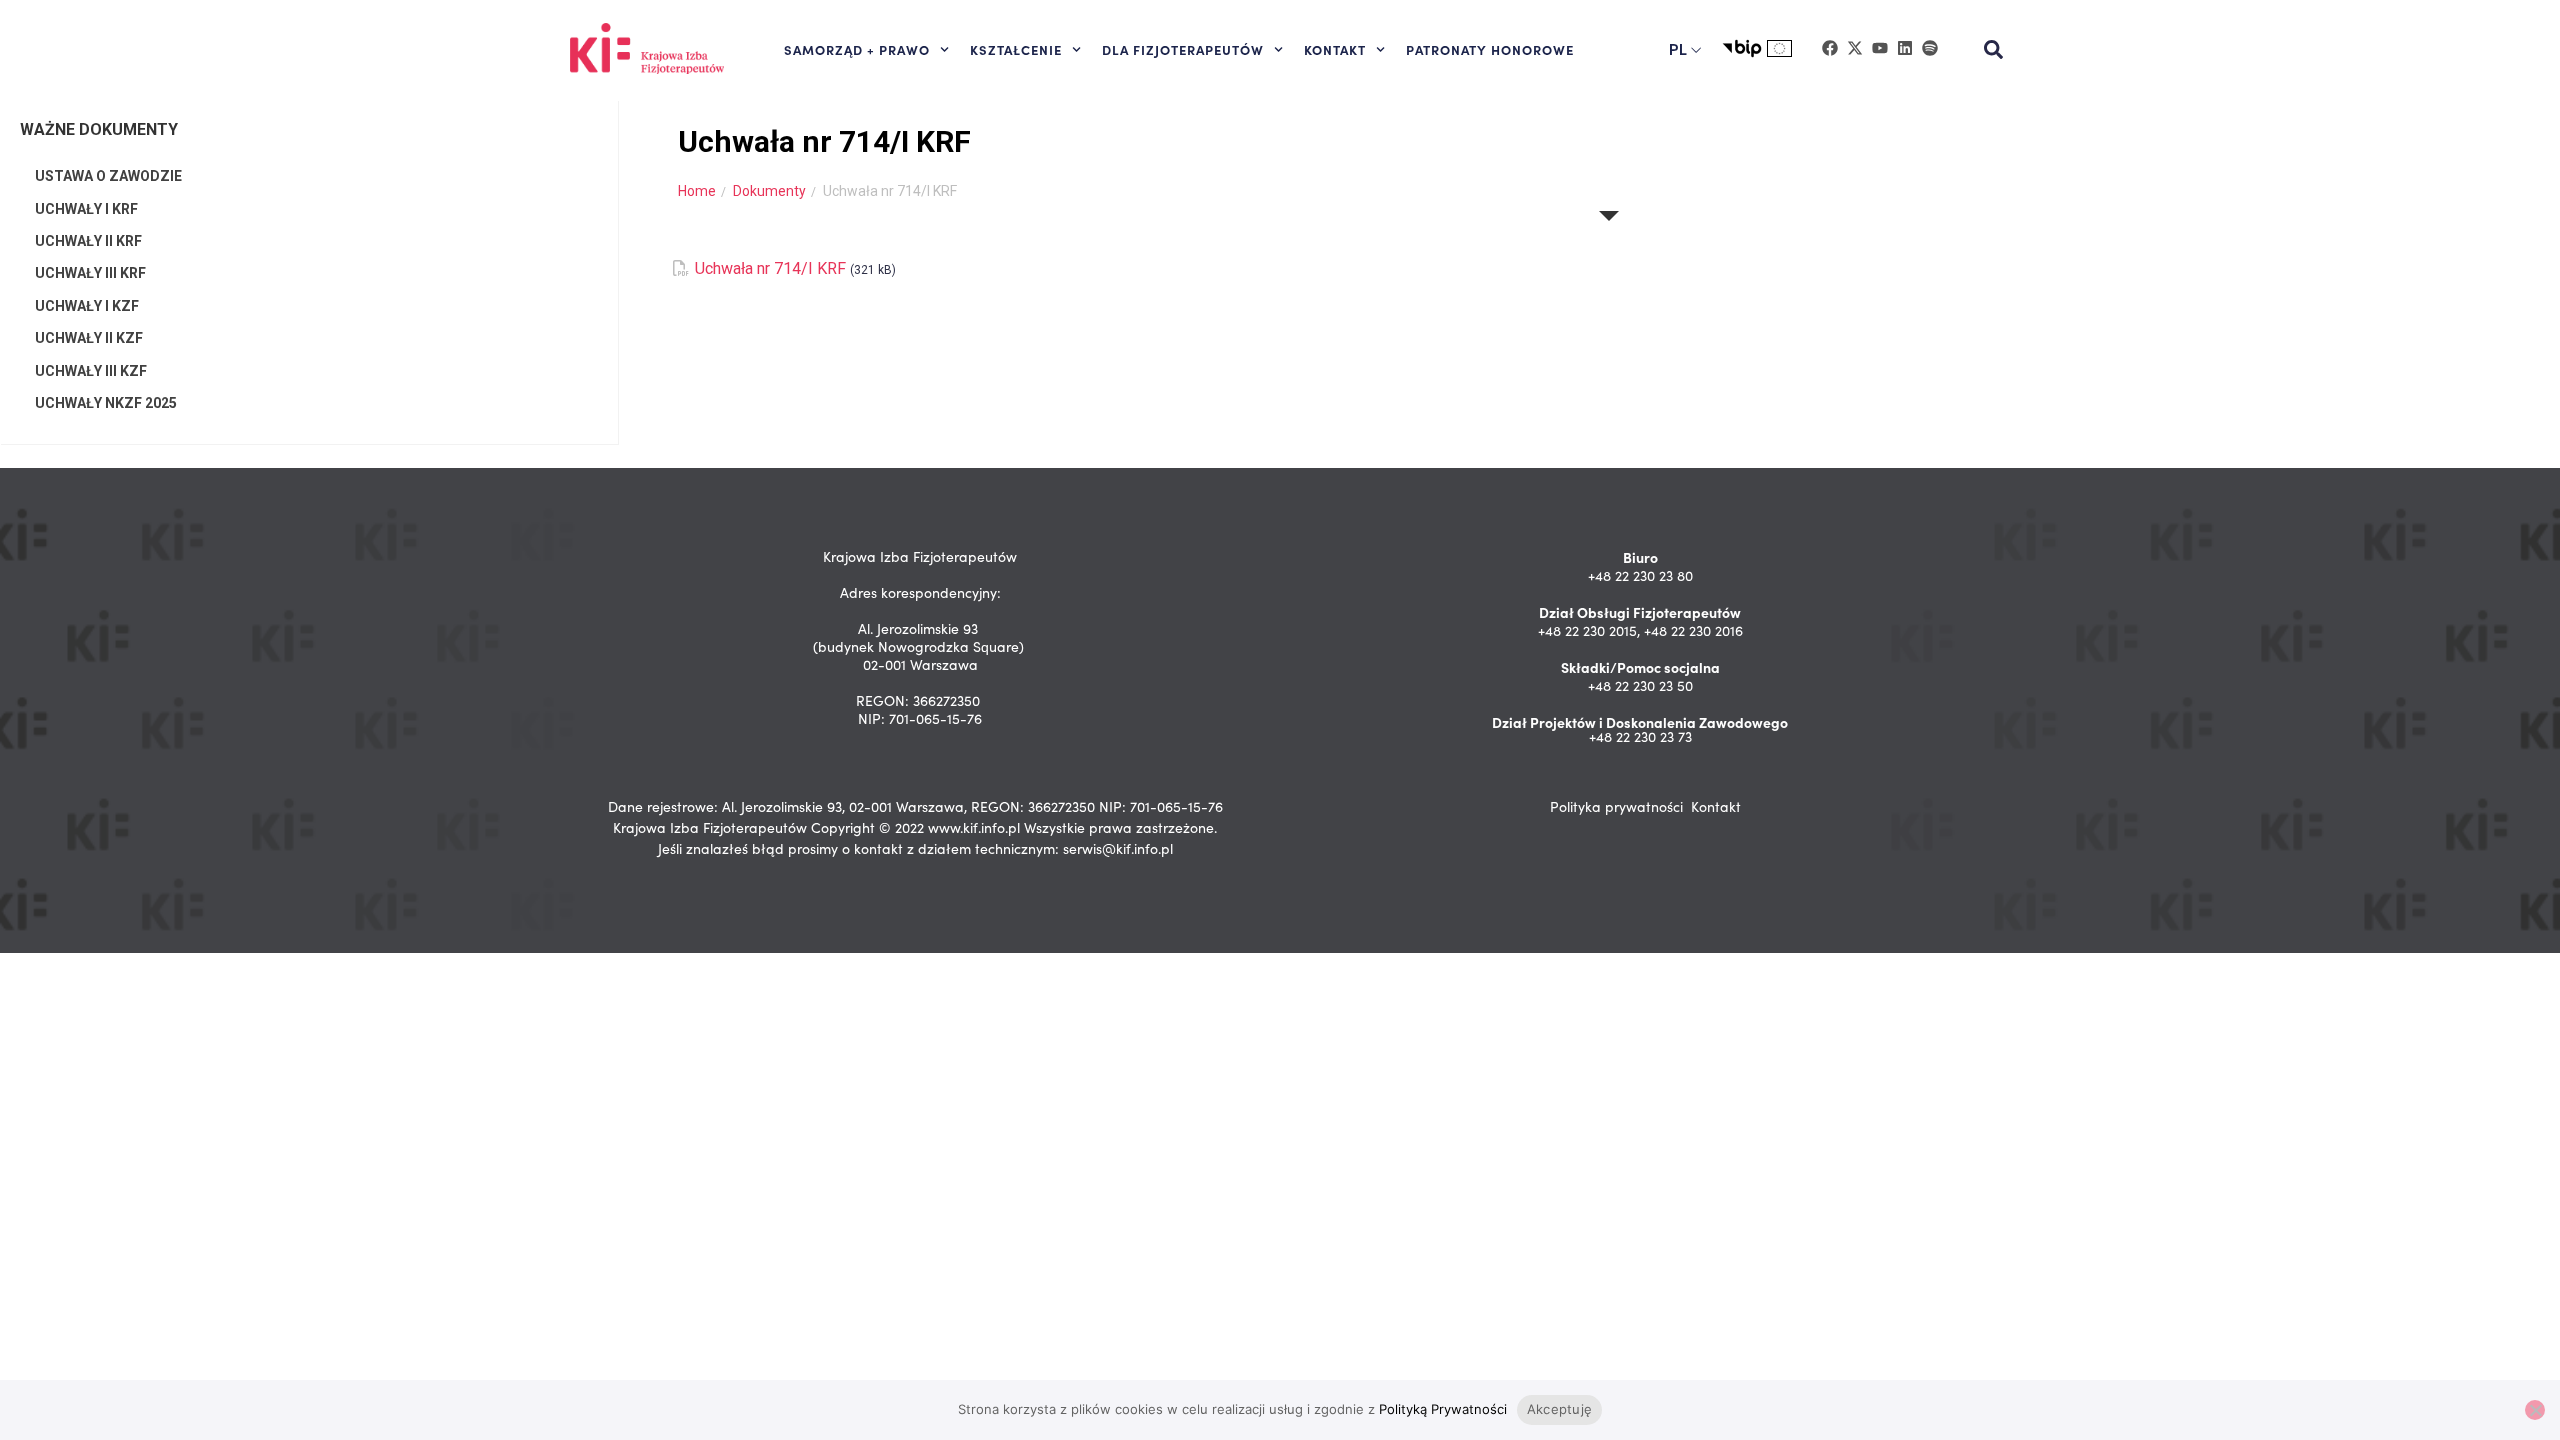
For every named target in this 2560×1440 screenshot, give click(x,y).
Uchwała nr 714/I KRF (770, 268)
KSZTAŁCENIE (1016, 49)
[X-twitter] (1855, 48)
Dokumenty (769, 191)
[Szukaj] (1994, 50)
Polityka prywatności (1616, 806)
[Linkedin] (1905, 48)
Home (697, 191)
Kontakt (1716, 806)
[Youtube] (1880, 48)
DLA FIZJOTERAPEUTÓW (1183, 49)
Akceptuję (1559, 1409)
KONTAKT (1335, 49)
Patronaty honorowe (1490, 49)
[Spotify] (1930, 48)
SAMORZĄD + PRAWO (857, 49)
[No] (2535, 1410)
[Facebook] (1830, 48)
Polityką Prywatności (1443, 1409)
